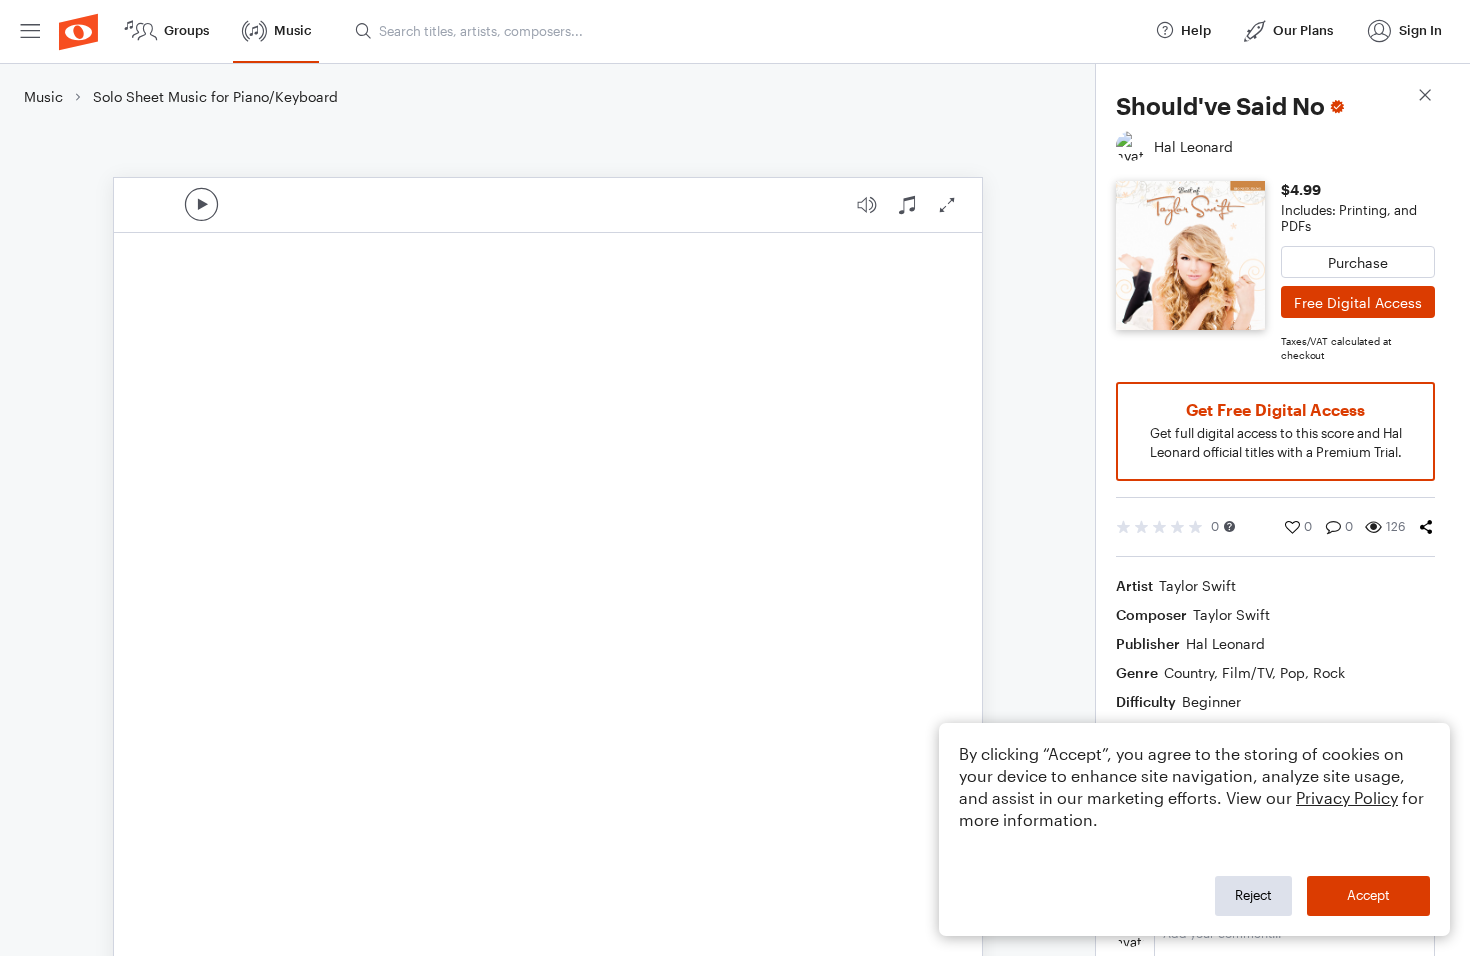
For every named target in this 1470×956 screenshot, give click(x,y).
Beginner (1211, 701)
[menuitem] (30, 31)
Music (43, 96)
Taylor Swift (1197, 585)
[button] (1229, 526)
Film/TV (1247, 672)
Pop (1292, 672)
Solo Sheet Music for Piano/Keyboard (215, 96)
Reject (1253, 895)
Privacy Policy (1347, 797)
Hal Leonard (1225, 643)
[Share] (1426, 527)
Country (1189, 672)
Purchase (1358, 262)
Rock (1329, 672)
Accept (1368, 895)
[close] (1425, 97)
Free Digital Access (1358, 302)
